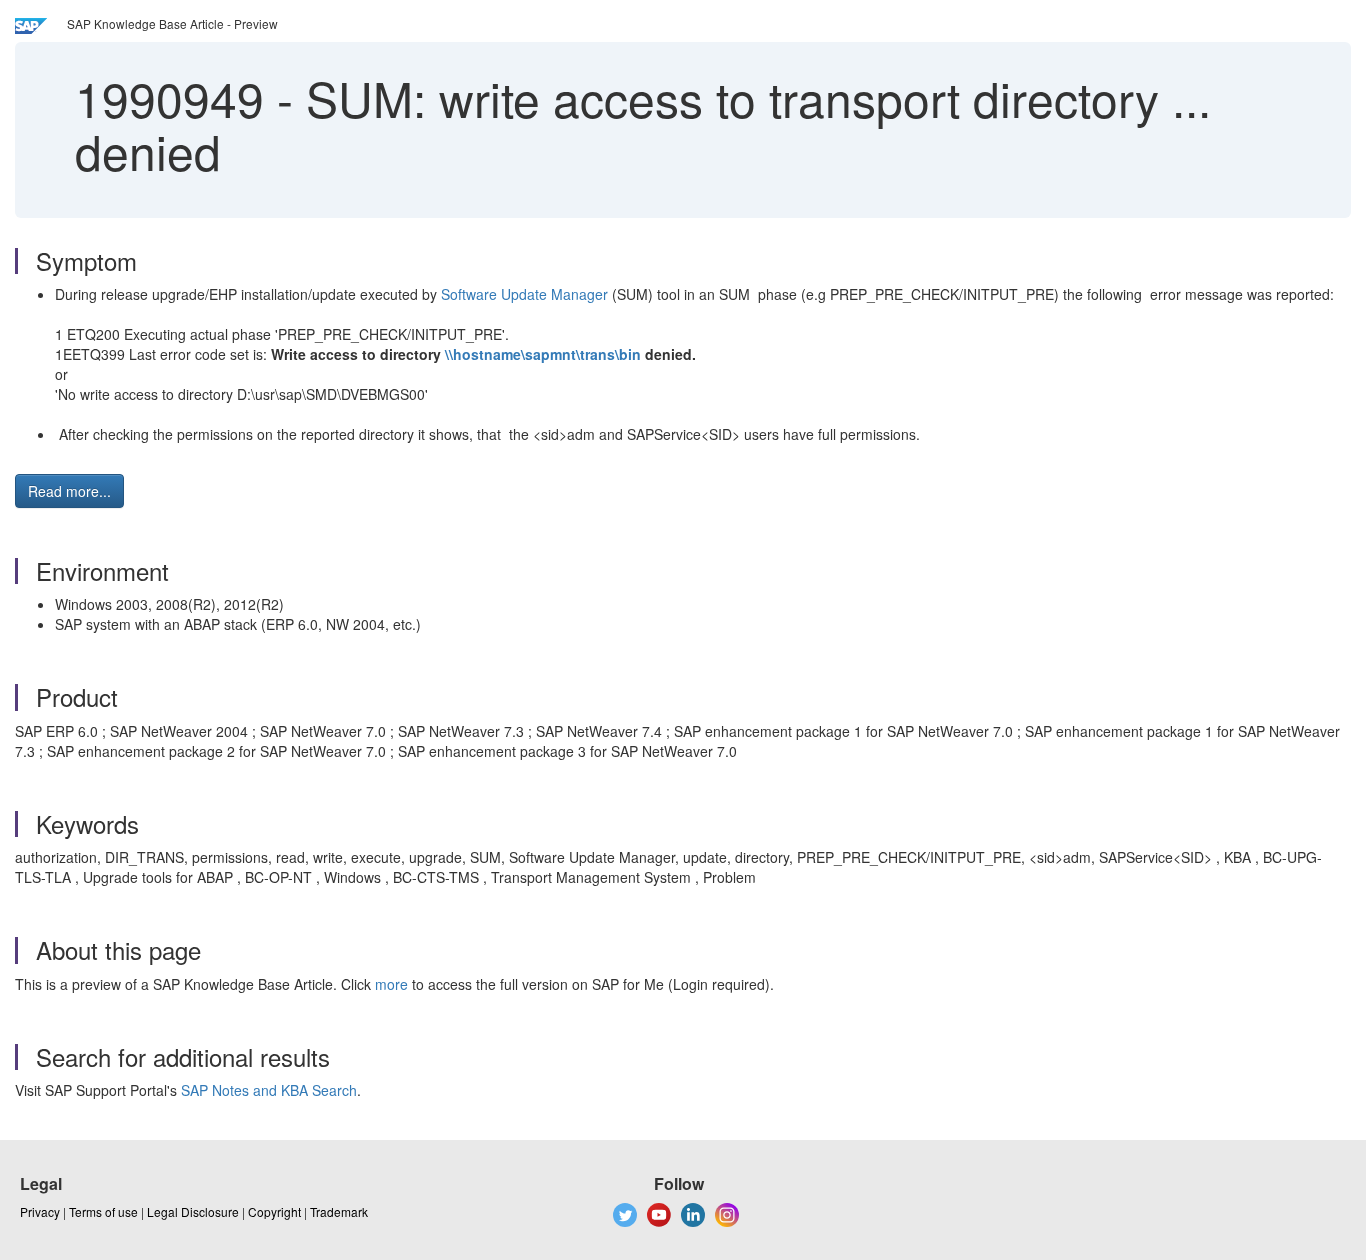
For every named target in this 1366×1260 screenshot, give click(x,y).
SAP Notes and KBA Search (269, 1090)
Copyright (274, 1211)
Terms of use (103, 1211)
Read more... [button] (69, 491)
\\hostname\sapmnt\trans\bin (543, 354)
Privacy (40, 1211)
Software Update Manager (524, 294)
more (391, 984)
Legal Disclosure (193, 1211)
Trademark (339, 1211)
